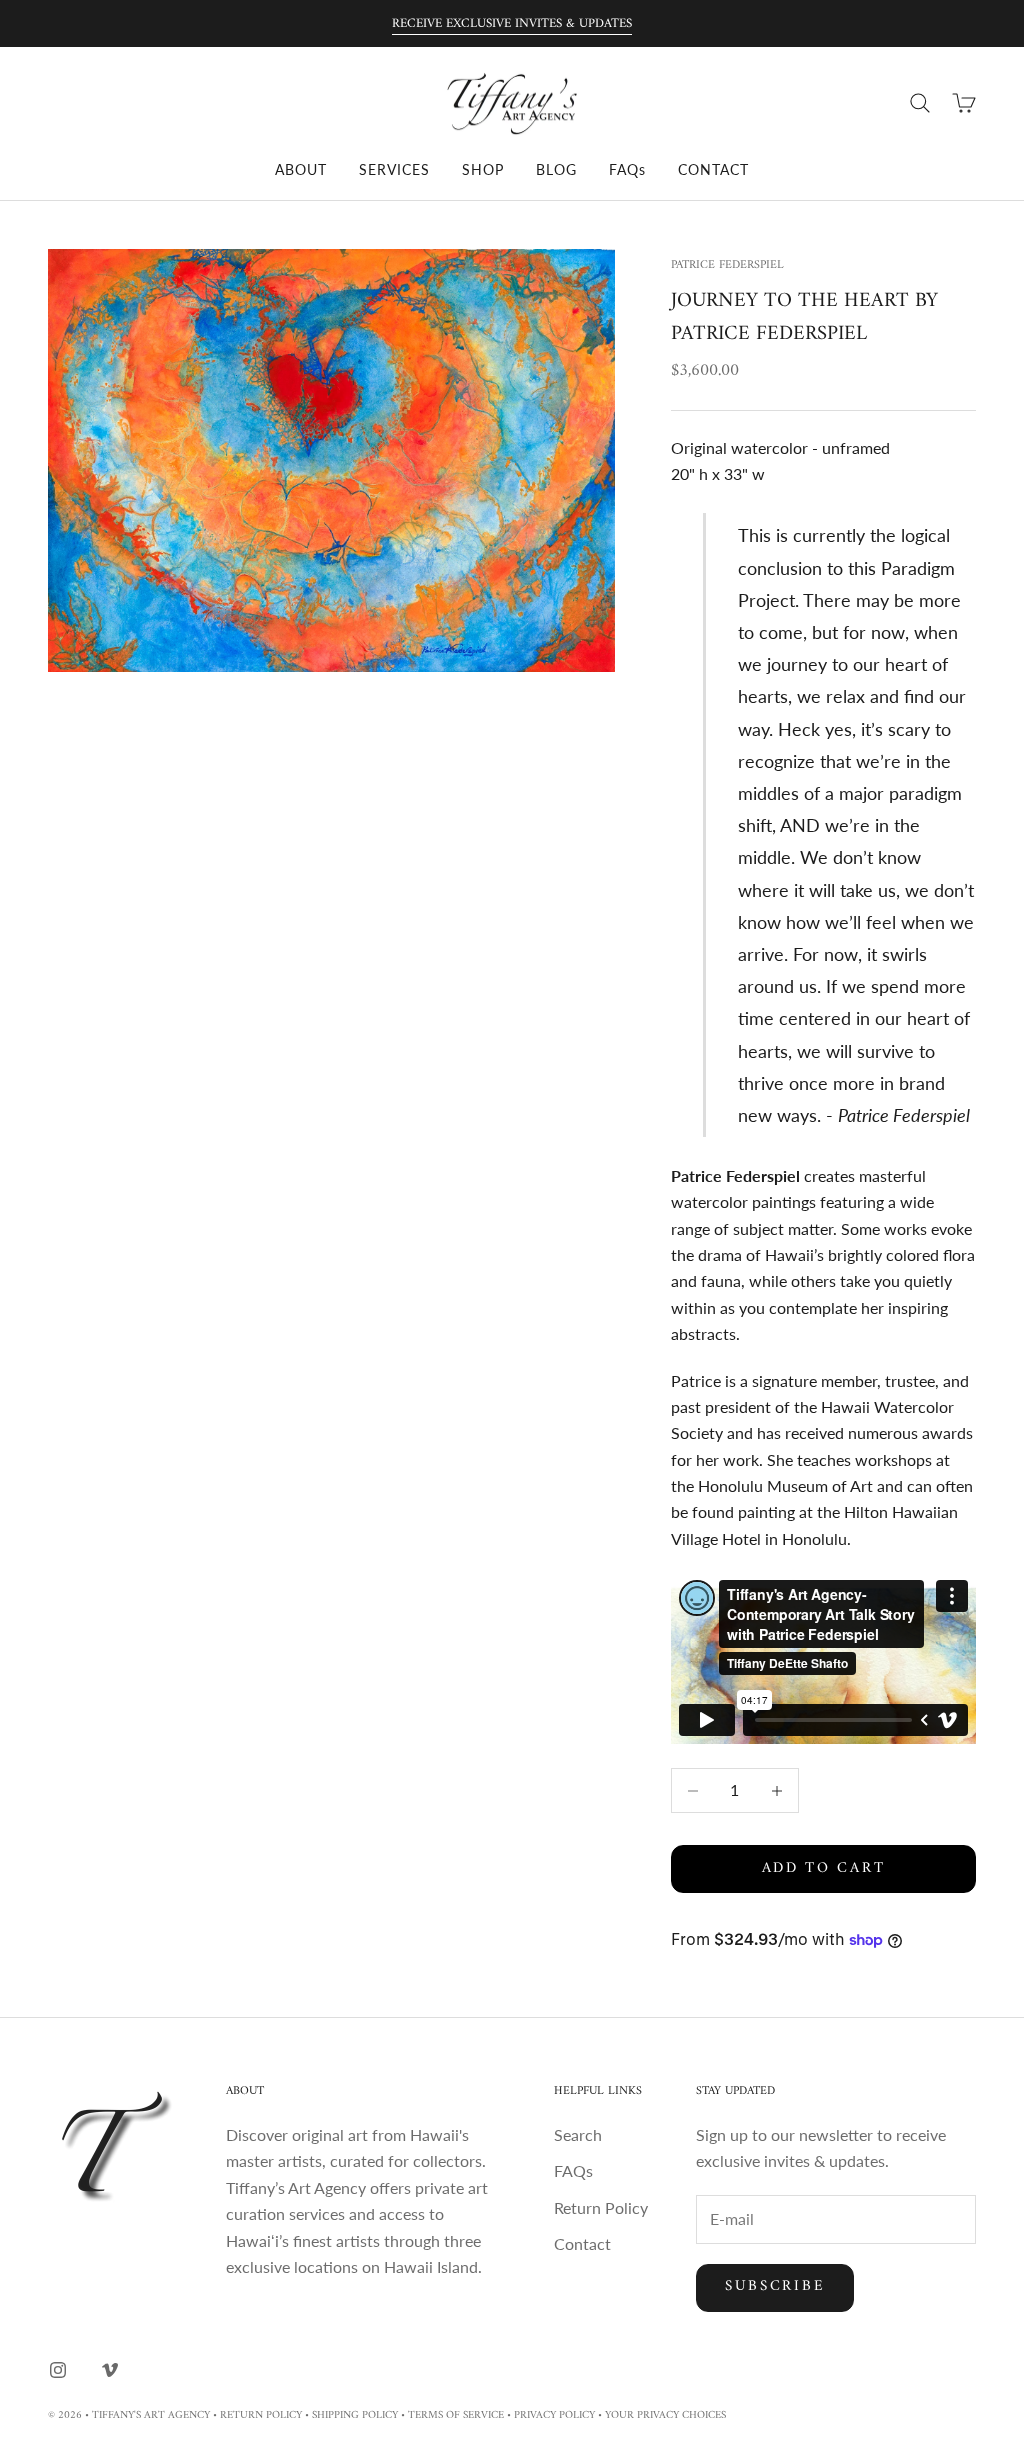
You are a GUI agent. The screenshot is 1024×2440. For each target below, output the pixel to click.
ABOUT (301, 169)
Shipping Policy (355, 2415)
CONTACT (713, 169)
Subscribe (775, 2286)
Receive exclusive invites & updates (512, 23)
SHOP (483, 169)
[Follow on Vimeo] (110, 2370)
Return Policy (601, 2207)
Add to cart (824, 1868)
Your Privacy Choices (665, 2415)
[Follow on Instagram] (58, 2370)
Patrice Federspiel (727, 265)
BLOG (556, 169)
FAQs (627, 169)
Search (578, 2134)
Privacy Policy (554, 2415)
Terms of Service (456, 2415)
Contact (582, 2243)
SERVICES (394, 169)
